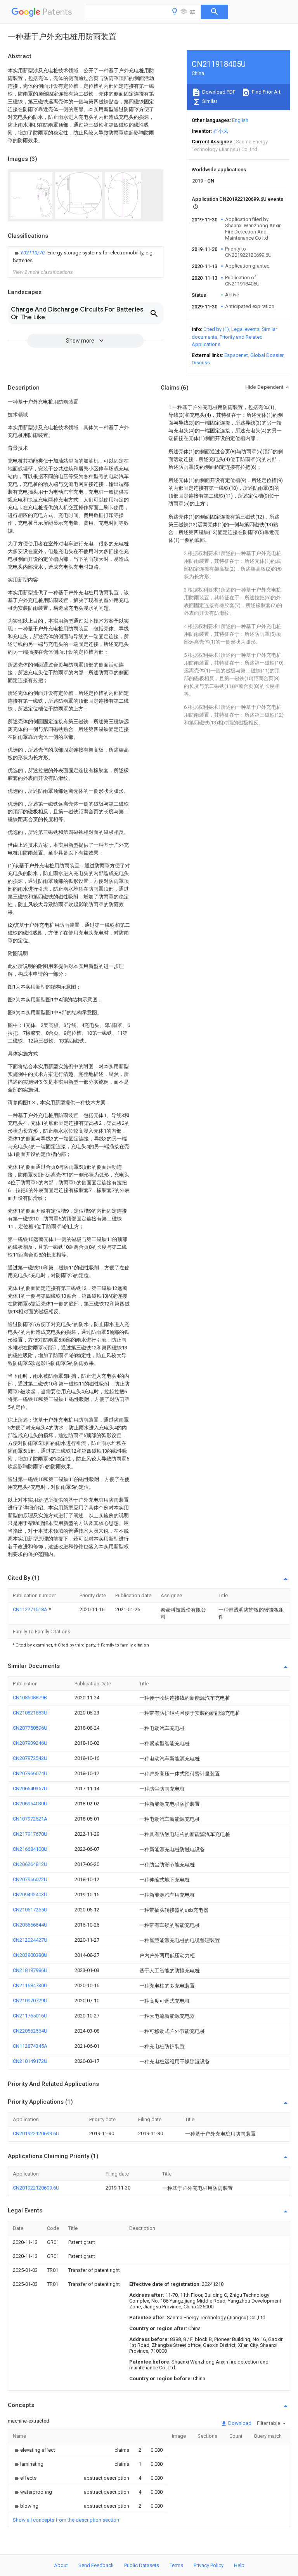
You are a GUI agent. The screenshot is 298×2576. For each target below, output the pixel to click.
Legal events (245, 329)
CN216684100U (30, 1849)
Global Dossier (267, 355)
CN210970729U (30, 2001)
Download (239, 2423)
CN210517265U (30, 1910)
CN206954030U (30, 1804)
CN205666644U (30, 1925)
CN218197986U (30, 1970)
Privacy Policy (209, 2565)
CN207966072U (30, 1879)
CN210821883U (30, 1713)
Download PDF (218, 92)
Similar (209, 101)
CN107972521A (30, 1819)
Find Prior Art (266, 92)
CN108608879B (30, 1698)
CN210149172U (30, 2061)
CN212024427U (30, 1940)
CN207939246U (30, 1743)
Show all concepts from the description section (66, 2520)
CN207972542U (30, 1758)
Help (239, 2565)
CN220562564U (30, 2031)
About (61, 2565)
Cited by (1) (216, 329)
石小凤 (221, 131)
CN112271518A (31, 1609)
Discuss (201, 363)
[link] (86, 257)
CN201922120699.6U (36, 2133)
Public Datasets (142, 2565)
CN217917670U (30, 1834)
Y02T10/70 (33, 253)
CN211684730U (30, 1985)
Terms (176, 2565)
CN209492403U (30, 1895)
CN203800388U (30, 1955)
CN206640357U (30, 1788)
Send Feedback (96, 2565)
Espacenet (236, 355)
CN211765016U (30, 2016)
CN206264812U (30, 1864)
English (240, 120)
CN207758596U (30, 1728)
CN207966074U (30, 1773)
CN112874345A (30, 2046)
